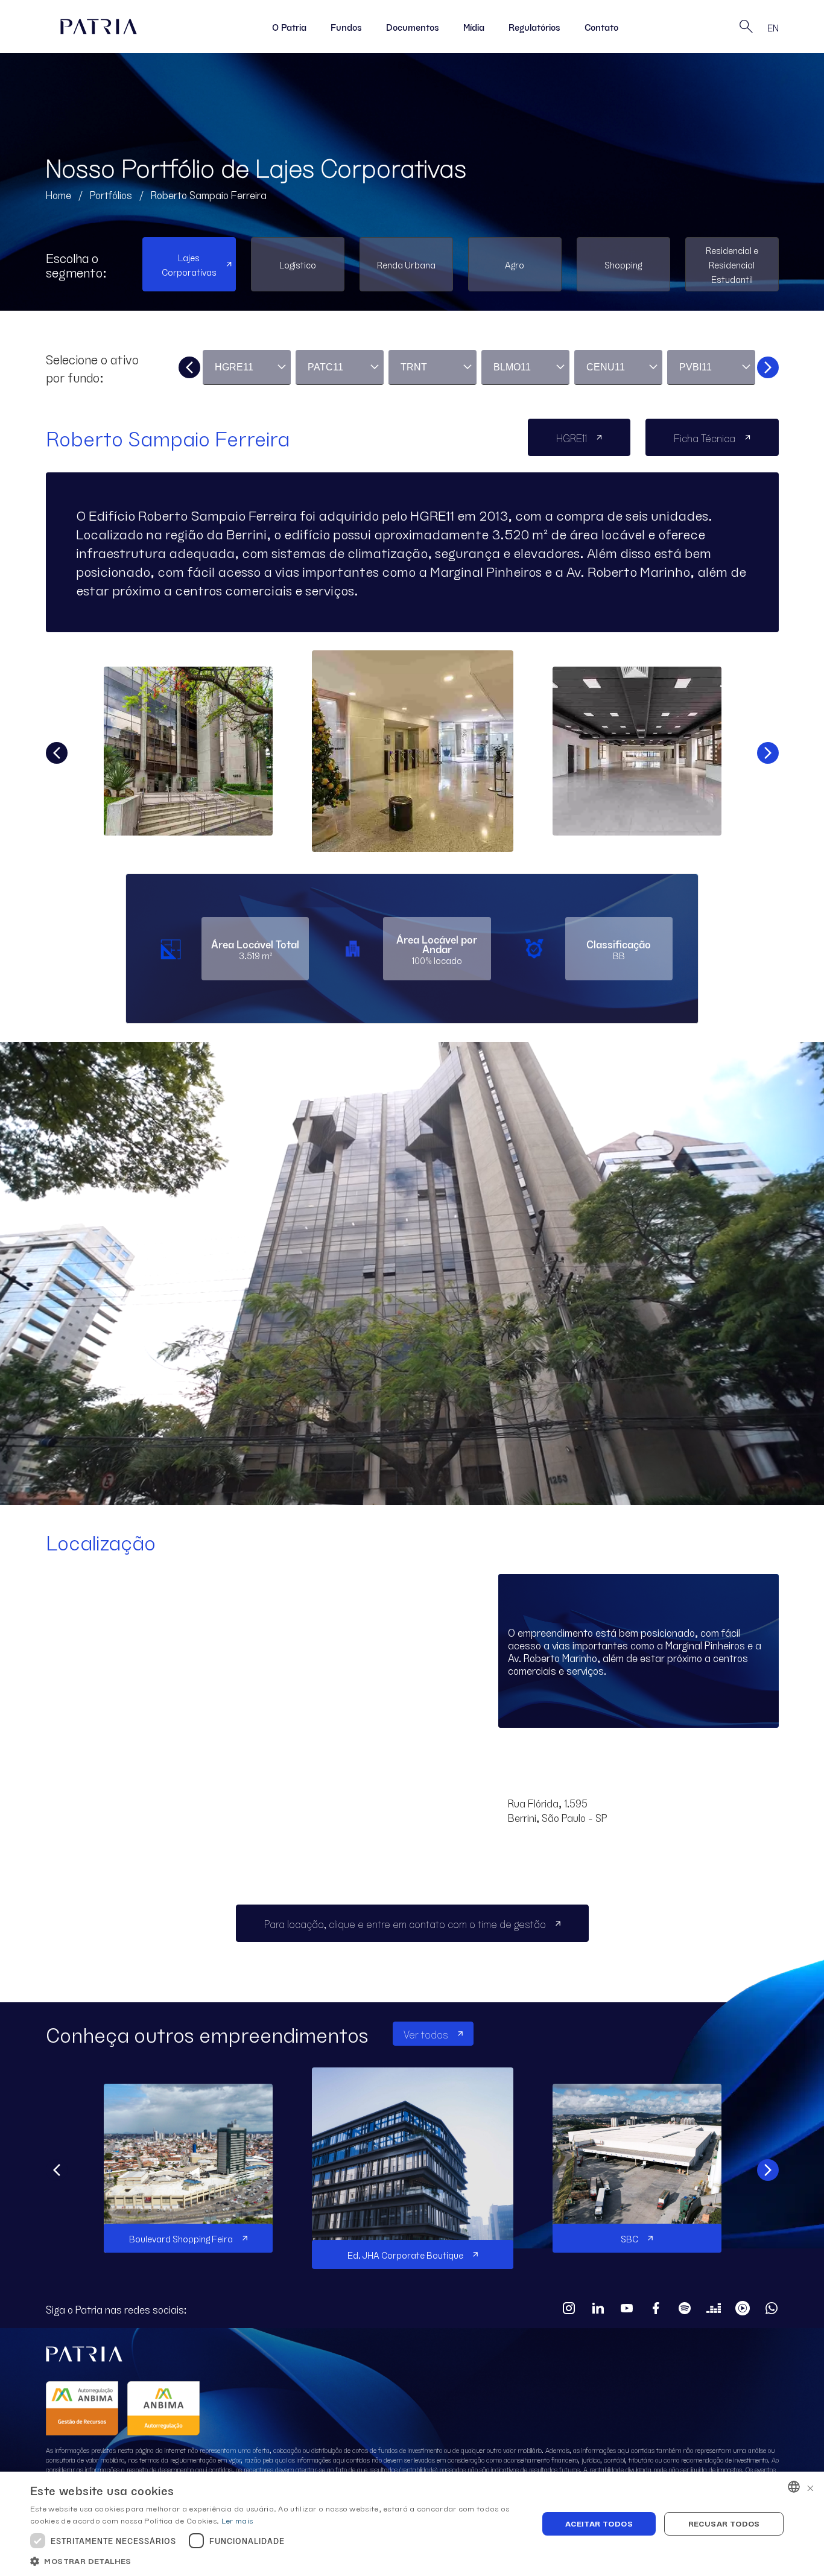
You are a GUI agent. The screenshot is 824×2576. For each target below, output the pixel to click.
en (773, 27)
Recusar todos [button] (724, 2523)
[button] (276, 2561)
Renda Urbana (406, 264)
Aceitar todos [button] (599, 2523)
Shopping (623, 264)
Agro (515, 264)
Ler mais (237, 2520)
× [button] (810, 2486)
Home (59, 194)
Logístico (298, 264)
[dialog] (412, 2524)
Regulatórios (534, 27)
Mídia (474, 27)
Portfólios (111, 194)
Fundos (346, 27)
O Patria (289, 27)
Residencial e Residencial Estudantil (732, 264)
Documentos (413, 27)
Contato (601, 27)
